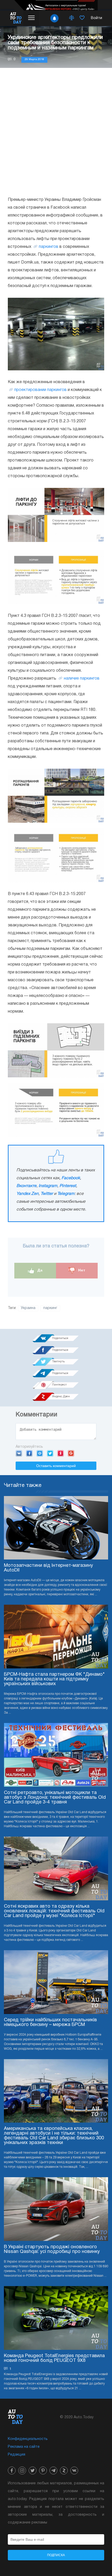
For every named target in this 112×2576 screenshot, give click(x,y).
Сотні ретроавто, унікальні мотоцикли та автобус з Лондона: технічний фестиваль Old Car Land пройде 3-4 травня (55, 1798)
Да (39, 1270)
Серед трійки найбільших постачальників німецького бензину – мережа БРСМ (50, 2022)
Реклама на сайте (24, 2447)
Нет (81, 1270)
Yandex (61, 1453)
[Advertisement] (56, 132)
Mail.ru (40, 1453)
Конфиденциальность (28, 2439)
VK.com (19, 1453)
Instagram (48, 1186)
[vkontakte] (74, 2470)
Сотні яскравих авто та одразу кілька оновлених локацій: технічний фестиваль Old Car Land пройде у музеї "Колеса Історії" (54, 1911)
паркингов (49, 247)
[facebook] (12, 2470)
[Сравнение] (72, 18)
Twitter (47, 1194)
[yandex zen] (64, 2470)
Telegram (66, 1194)
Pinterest (68, 1186)
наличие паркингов (82, 679)
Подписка (56, 2555)
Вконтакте (26, 1186)
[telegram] (53, 2470)
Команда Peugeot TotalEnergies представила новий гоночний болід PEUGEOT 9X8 (54, 2358)
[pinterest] (43, 2470)
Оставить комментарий (56, 1466)
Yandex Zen (27, 1194)
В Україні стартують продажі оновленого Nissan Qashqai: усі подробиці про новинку (52, 2249)
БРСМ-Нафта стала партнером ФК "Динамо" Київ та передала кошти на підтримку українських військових (54, 1679)
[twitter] (33, 2470)
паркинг (50, 1308)
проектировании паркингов (41, 390)
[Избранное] (82, 18)
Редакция (17, 2455)
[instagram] (22, 2470)
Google (71, 1453)
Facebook (71, 1178)
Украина (28, 1308)
